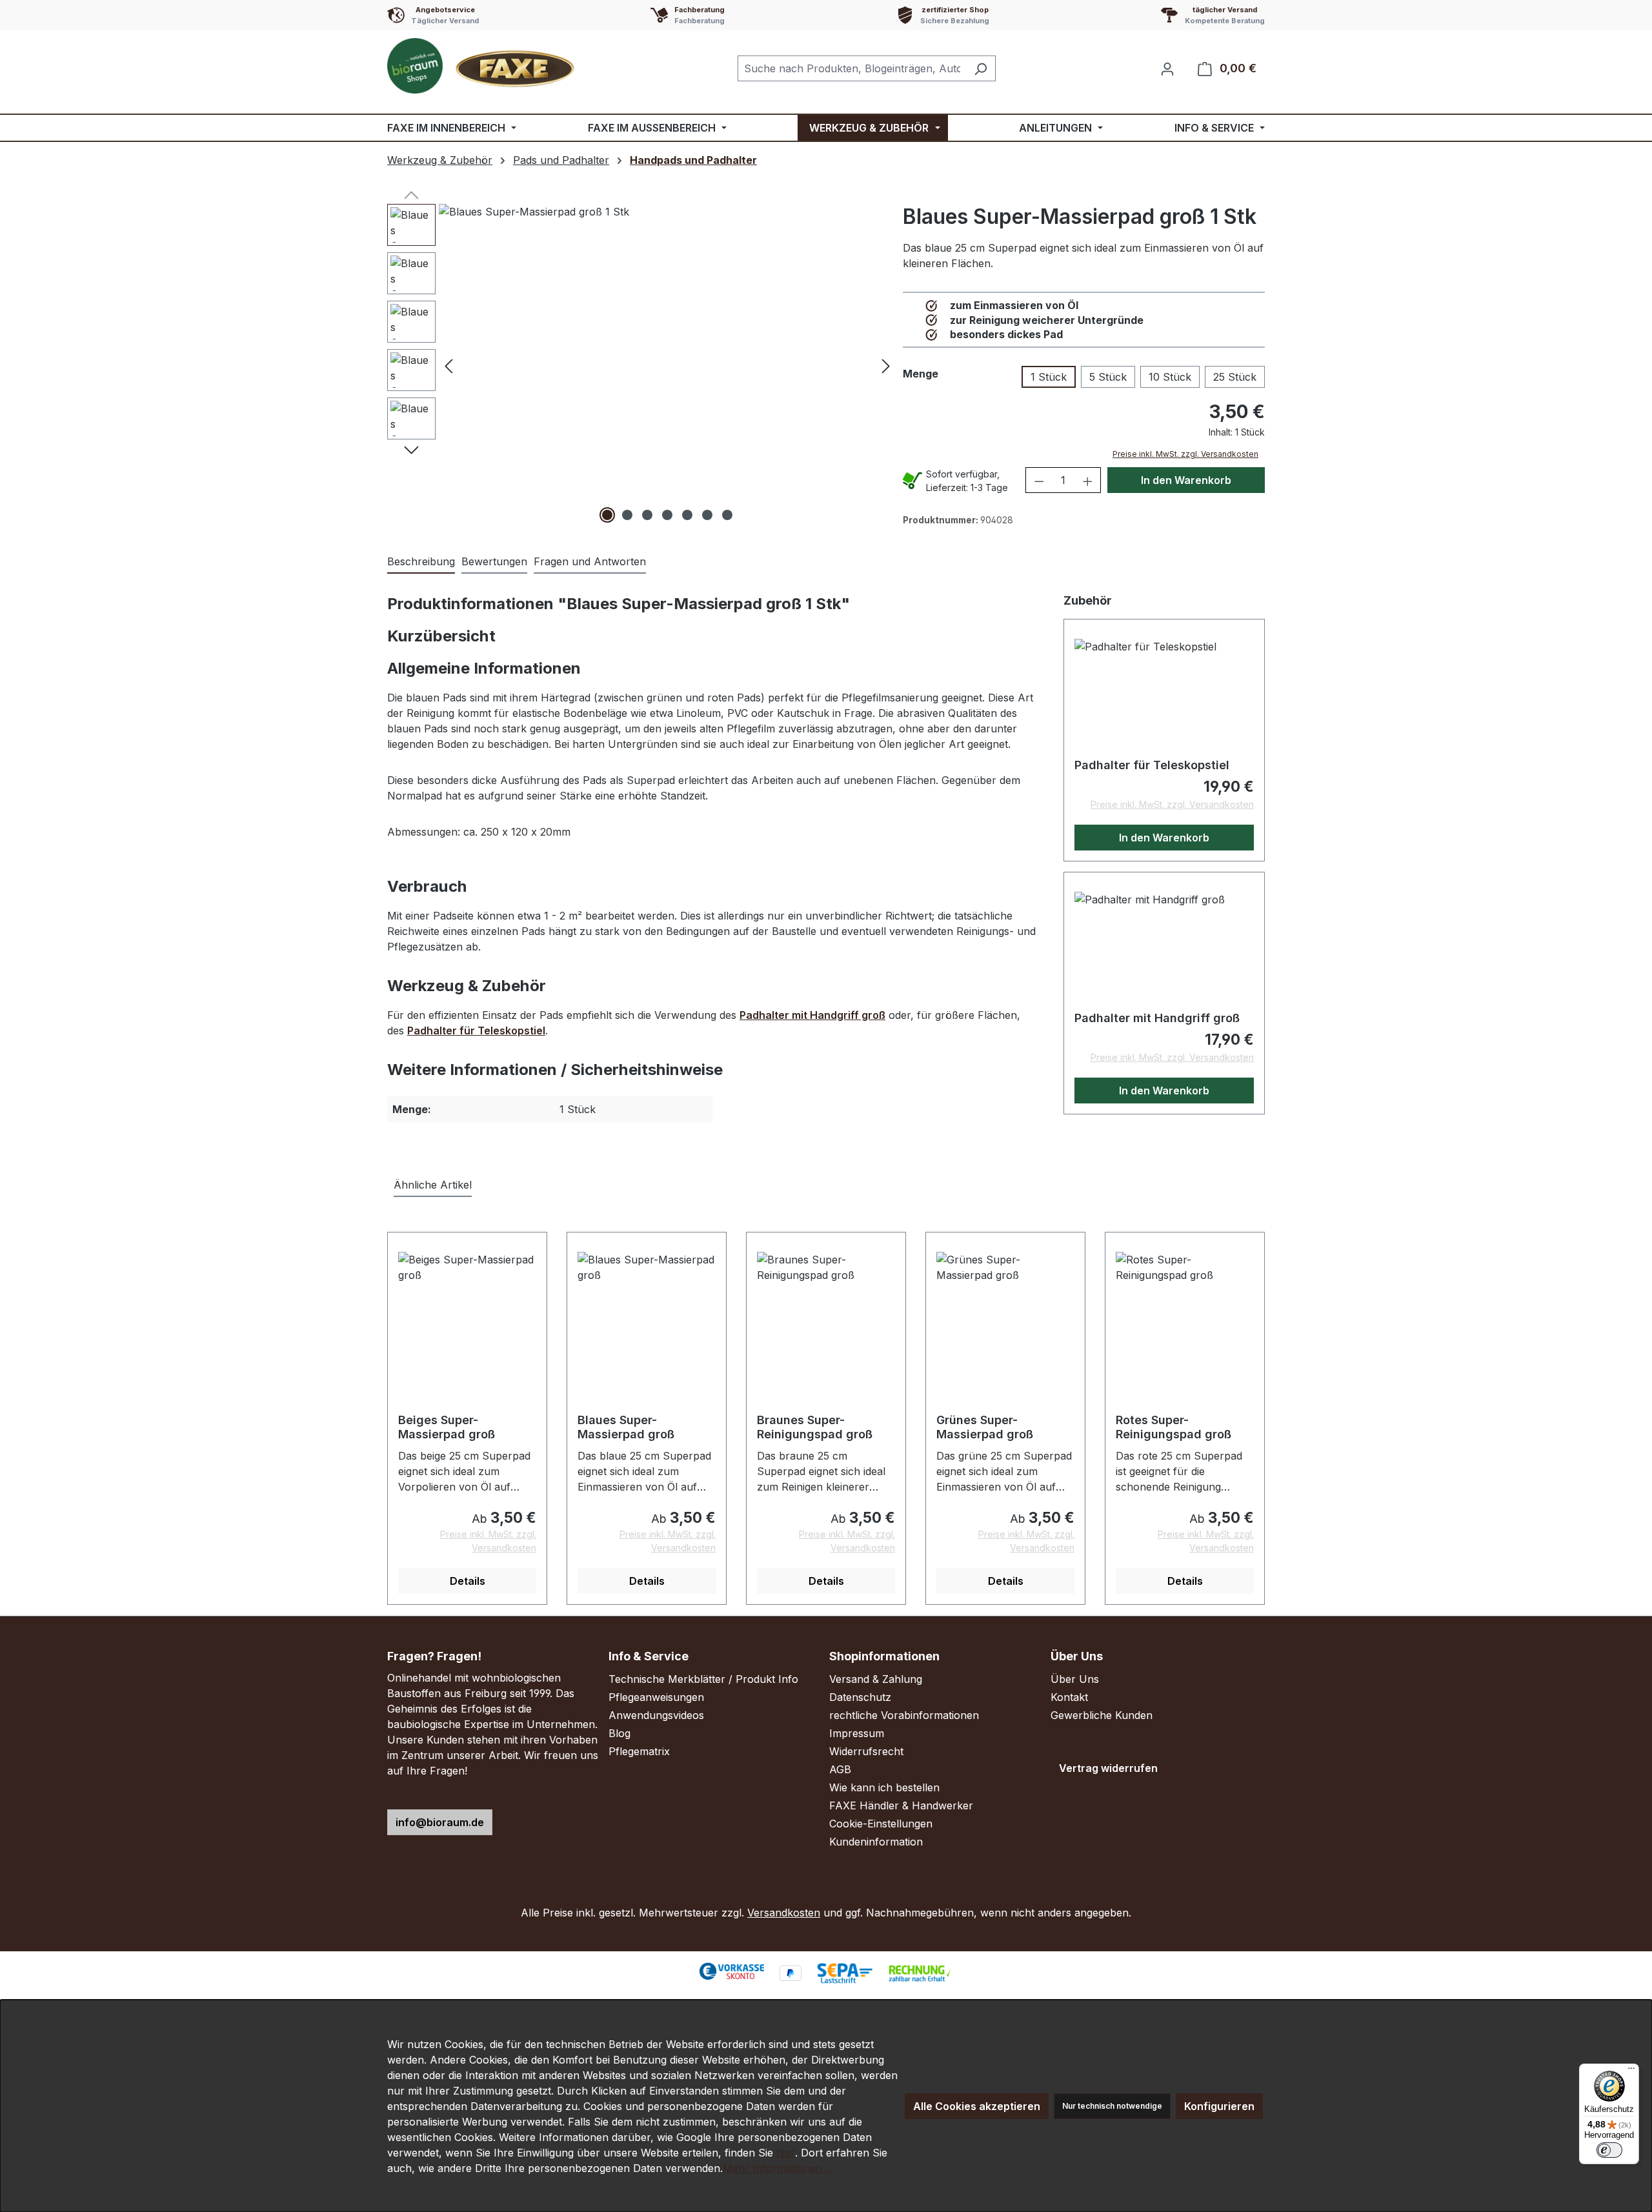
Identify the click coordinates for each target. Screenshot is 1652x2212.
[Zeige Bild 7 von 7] (727, 515)
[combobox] (852, 68)
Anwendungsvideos (656, 1715)
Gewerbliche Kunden (1102, 1715)
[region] (642, 365)
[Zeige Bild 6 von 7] (707, 515)
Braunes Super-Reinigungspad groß (815, 1427)
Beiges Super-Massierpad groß (447, 1427)
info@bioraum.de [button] (440, 1822)
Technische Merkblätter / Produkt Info (703, 1679)
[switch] (1609, 2150)
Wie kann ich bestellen (884, 1787)
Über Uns (1075, 1679)
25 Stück (1235, 377)
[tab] (421, 562)
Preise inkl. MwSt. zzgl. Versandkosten (1185, 454)
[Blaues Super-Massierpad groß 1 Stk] (667, 365)
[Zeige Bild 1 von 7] (607, 515)
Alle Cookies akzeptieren (977, 2106)
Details (468, 1581)
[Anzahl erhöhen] (1088, 480)
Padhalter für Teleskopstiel (476, 1031)
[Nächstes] (886, 366)
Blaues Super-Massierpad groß (626, 1427)
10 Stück (1170, 377)
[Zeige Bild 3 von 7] (647, 515)
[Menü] (1631, 2071)
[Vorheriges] (448, 366)
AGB (840, 1769)
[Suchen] (981, 68)
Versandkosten (784, 1913)
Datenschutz (860, 1697)
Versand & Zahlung (876, 1679)
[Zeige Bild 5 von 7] (687, 515)
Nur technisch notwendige (1112, 2106)
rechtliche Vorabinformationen (904, 1715)
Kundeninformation (876, 1842)
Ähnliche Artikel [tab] (433, 1185)
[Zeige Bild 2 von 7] (627, 515)
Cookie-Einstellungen (881, 1824)
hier (786, 2153)
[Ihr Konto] (1167, 68)
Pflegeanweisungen (656, 1697)
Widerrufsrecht (866, 1751)
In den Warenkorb (1186, 480)
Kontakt (1069, 1697)
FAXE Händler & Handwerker (901, 1805)
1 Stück (1049, 377)
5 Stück (1108, 377)
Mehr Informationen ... (778, 2168)
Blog (619, 1733)
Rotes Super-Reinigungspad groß (1174, 1427)
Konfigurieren (1219, 2106)
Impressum (857, 1733)
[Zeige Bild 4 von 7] (667, 515)
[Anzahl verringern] (1039, 480)
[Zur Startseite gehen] (484, 66)
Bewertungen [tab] (494, 561)
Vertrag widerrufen (1108, 1768)
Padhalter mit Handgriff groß (812, 1015)
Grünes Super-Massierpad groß (985, 1427)
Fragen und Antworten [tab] (590, 561)
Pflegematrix (639, 1751)
